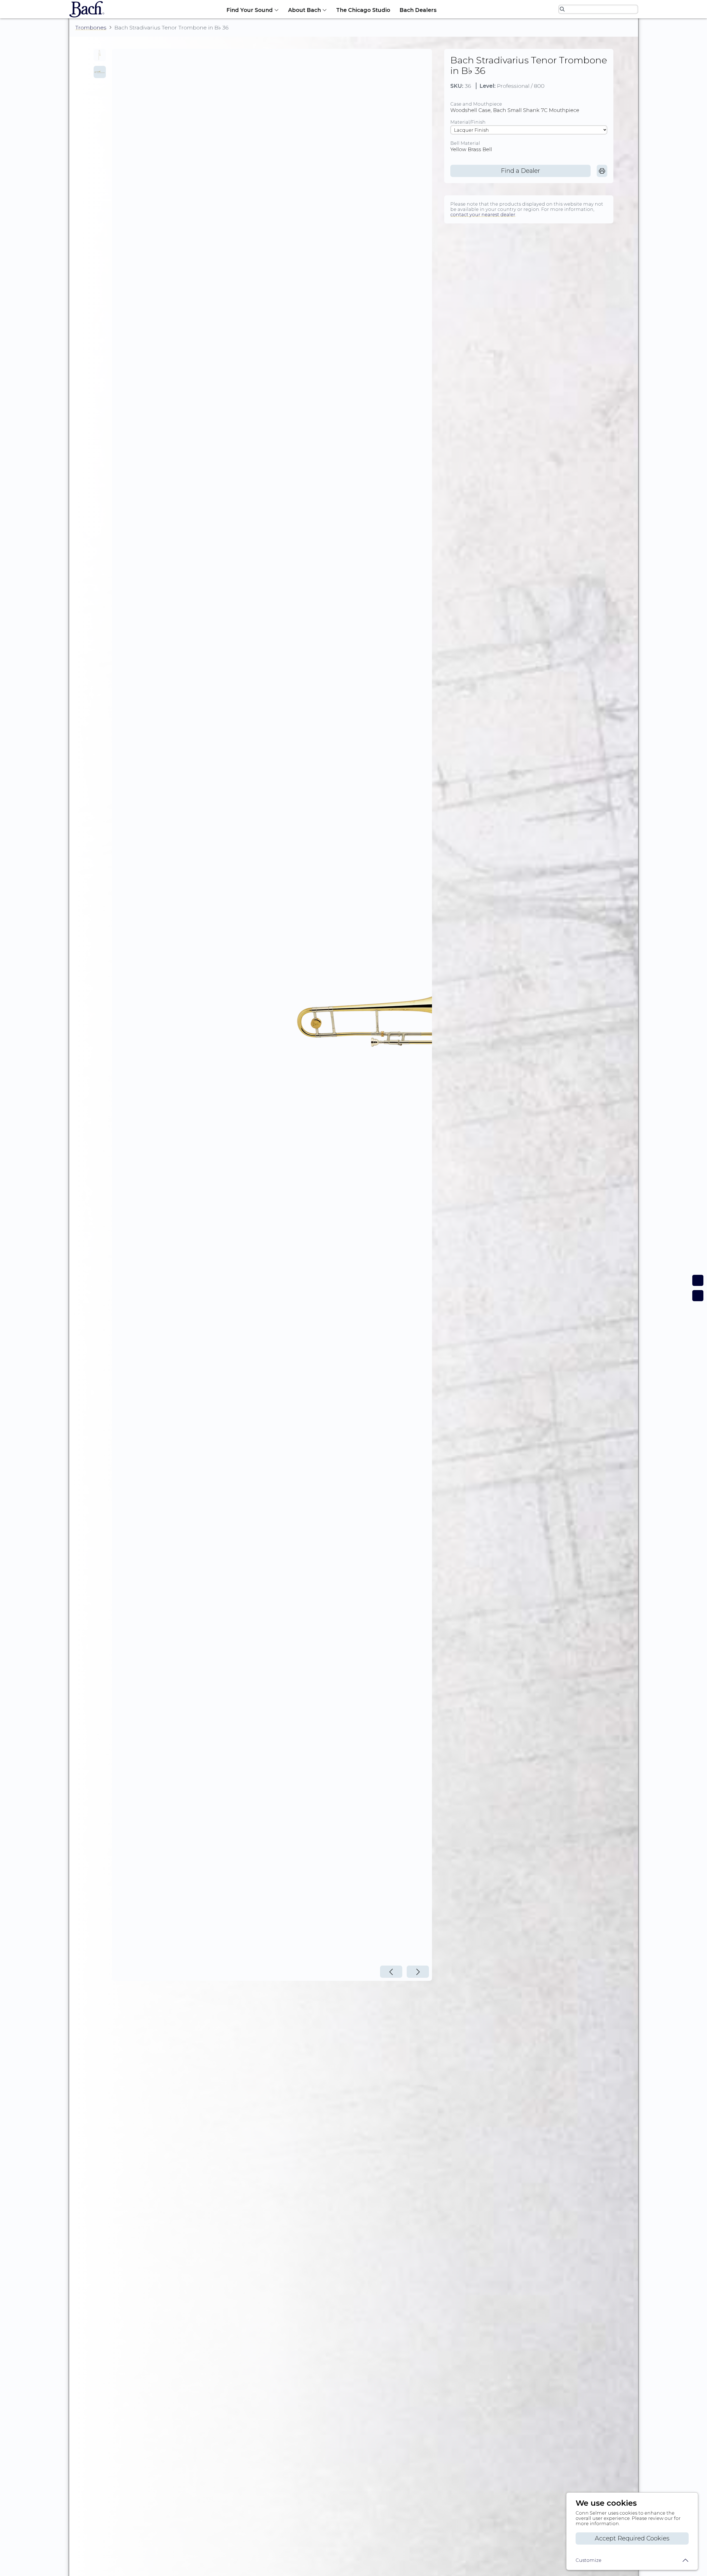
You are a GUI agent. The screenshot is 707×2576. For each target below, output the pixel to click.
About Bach (304, 10)
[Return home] (85, 9)
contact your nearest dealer (483, 215)
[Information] (698, 1280)
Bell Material (465, 143)
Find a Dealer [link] (520, 171)
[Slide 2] (100, 72)
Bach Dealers (418, 10)
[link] (602, 171)
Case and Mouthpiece (476, 104)
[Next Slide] (418, 1972)
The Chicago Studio (363, 10)
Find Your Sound (250, 10)
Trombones (91, 28)
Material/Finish (468, 122)
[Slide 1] (100, 55)
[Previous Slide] (391, 1972)
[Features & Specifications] (698, 1296)
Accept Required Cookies (632, 2538)
